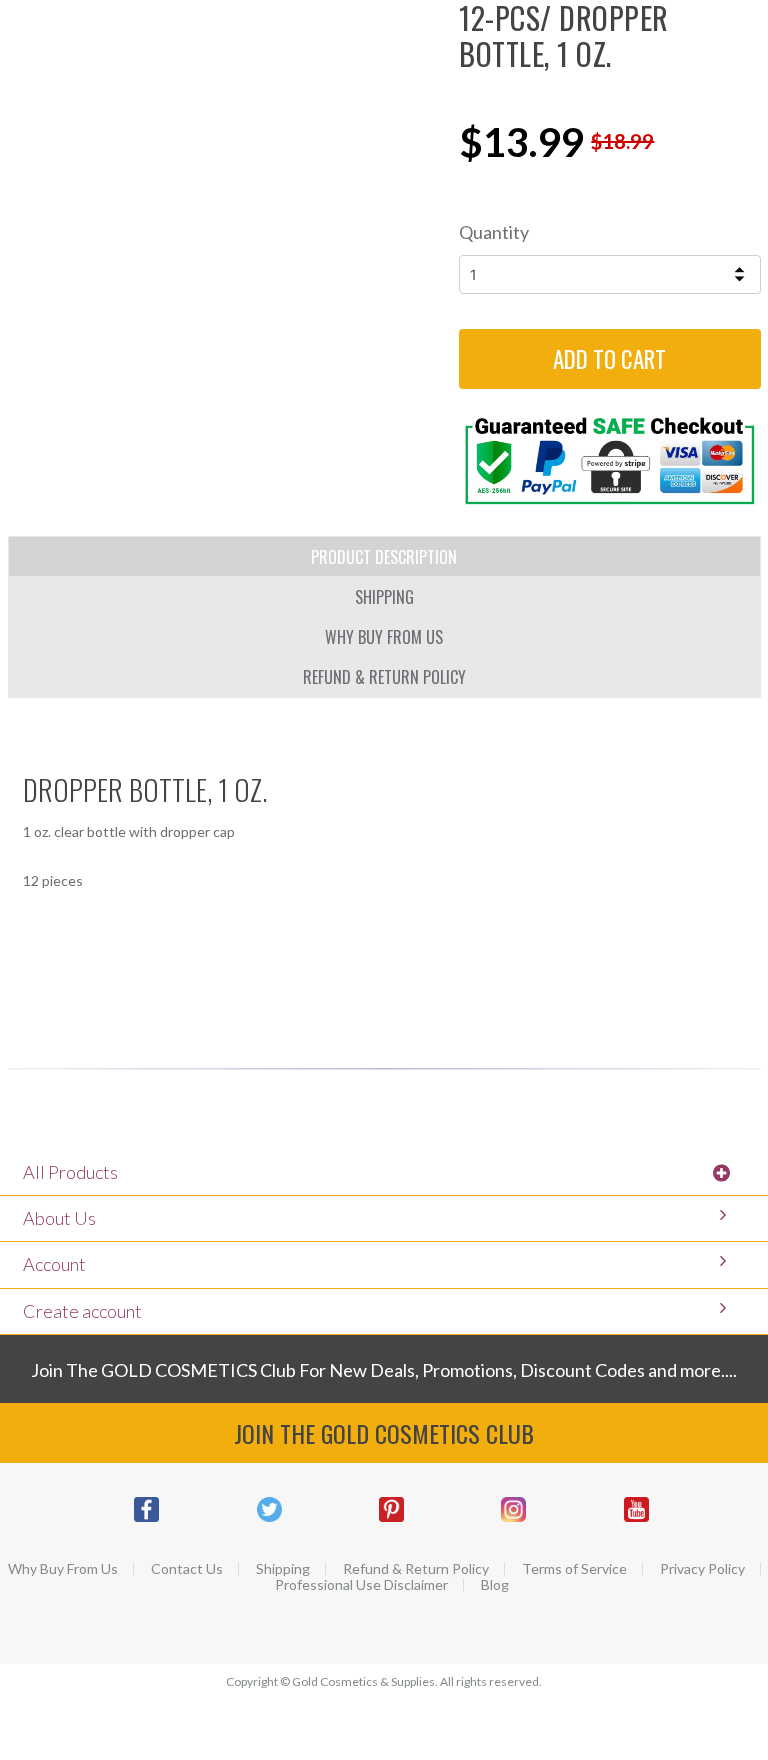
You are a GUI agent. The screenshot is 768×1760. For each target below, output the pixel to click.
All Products (70, 1172)
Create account (82, 1311)
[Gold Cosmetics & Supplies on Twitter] (269, 1519)
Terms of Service (574, 1569)
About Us (59, 1218)
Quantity (494, 232)
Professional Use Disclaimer (361, 1585)
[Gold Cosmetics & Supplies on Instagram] (514, 1519)
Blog (495, 1585)
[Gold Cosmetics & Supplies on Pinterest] (391, 1519)
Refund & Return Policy (416, 1569)
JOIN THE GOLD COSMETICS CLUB (384, 1433)
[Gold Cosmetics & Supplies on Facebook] (146, 1519)
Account (54, 1264)
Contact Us (187, 1569)
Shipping (283, 1569)
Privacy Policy (702, 1569)
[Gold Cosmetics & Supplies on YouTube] (636, 1519)
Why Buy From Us (63, 1569)
